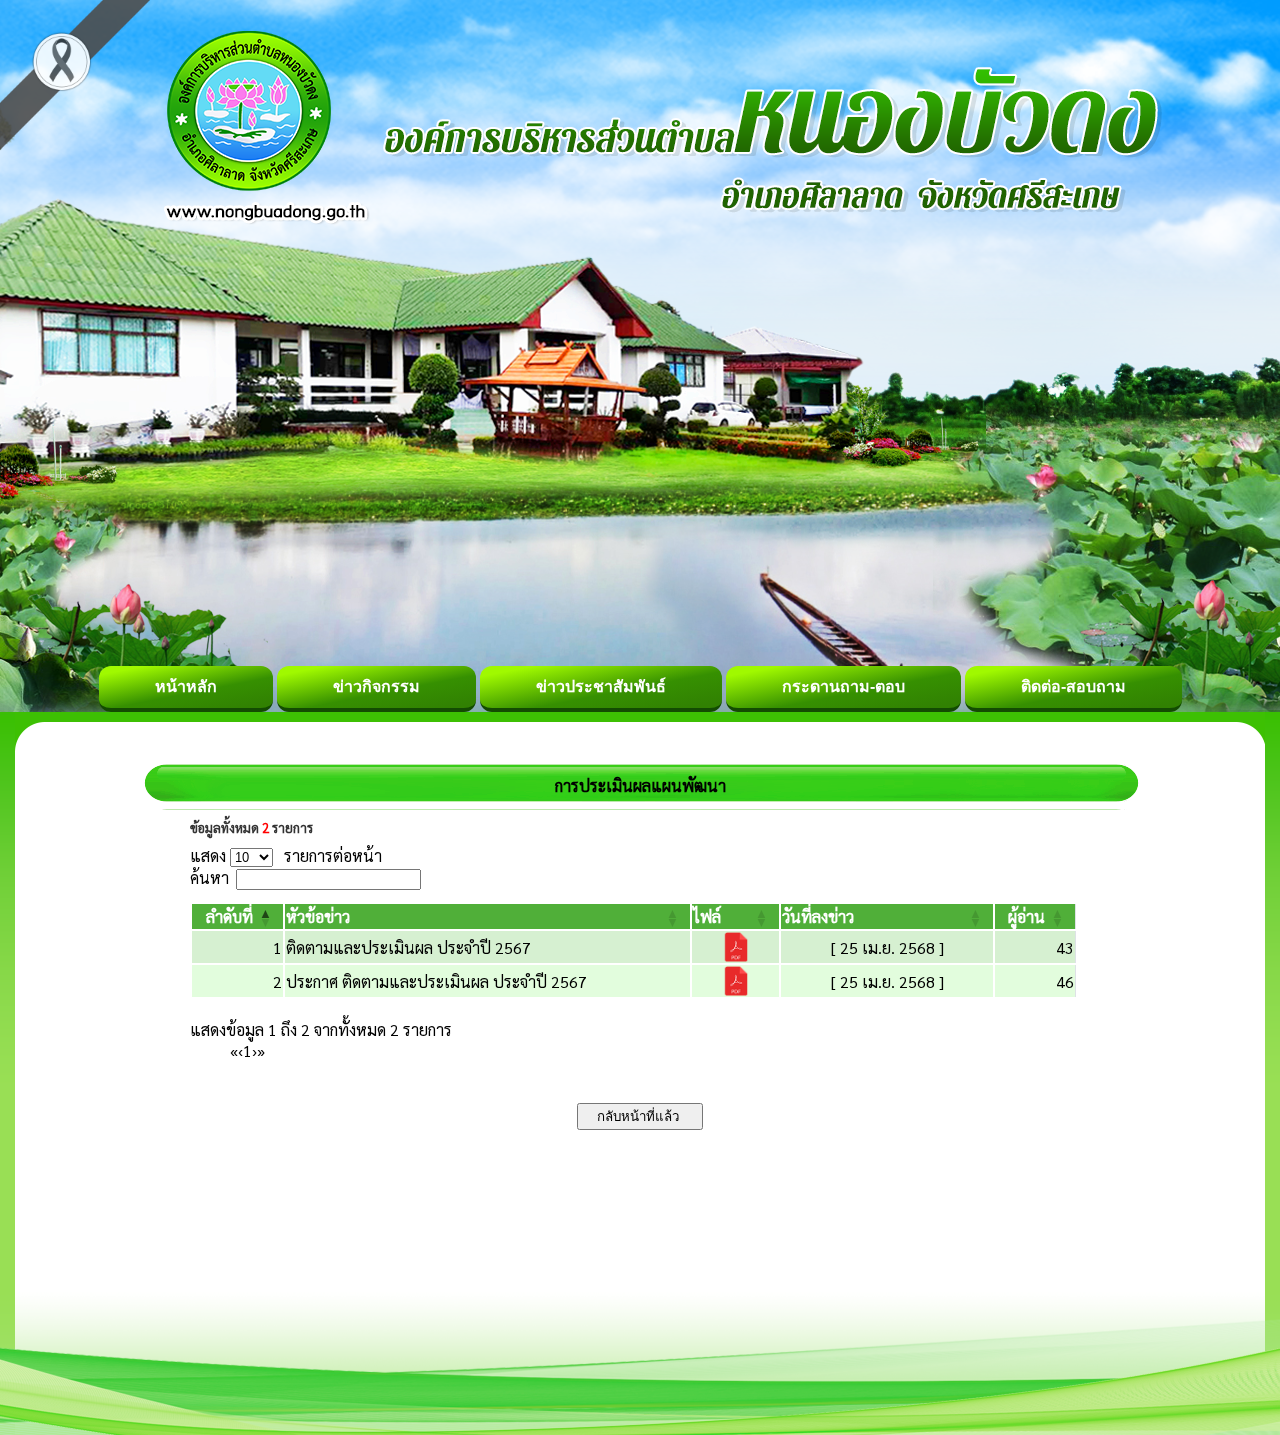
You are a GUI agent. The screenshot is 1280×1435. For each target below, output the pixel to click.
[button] (229, 916)
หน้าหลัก (186, 686)
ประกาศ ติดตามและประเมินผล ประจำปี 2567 (436, 981)
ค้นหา (209, 877)
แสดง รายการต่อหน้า (286, 855)
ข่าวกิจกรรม (376, 686)
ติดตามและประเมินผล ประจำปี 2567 (408, 947)
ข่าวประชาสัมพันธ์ (601, 686)
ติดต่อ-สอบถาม (1073, 686)
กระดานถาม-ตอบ (843, 686)
